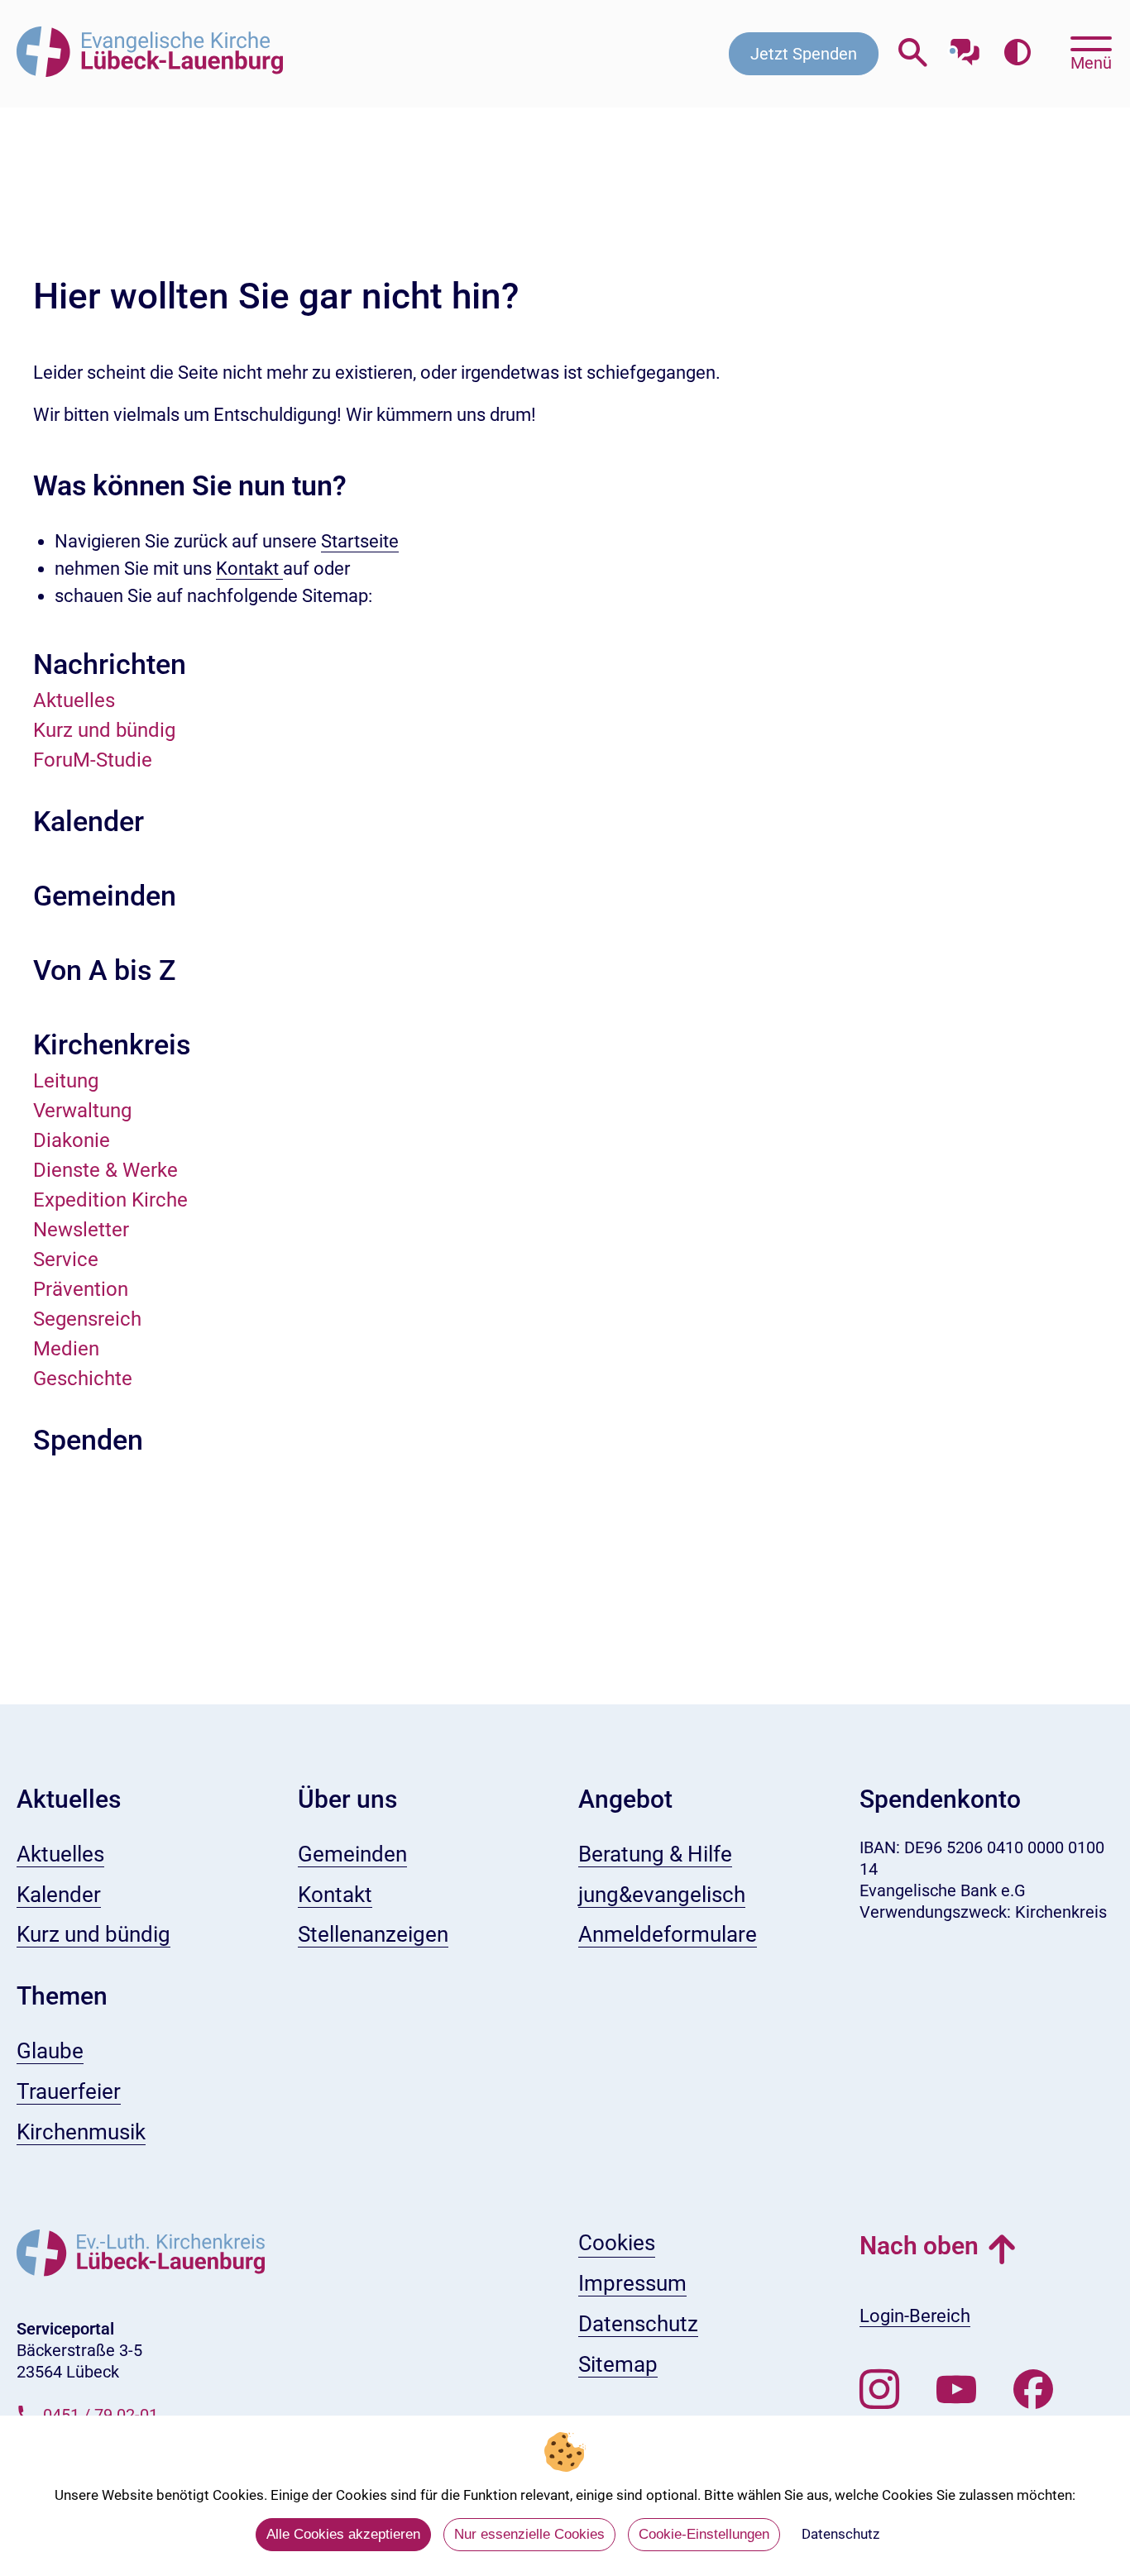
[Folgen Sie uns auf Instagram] (879, 2390)
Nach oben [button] (919, 2246)
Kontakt (249, 569)
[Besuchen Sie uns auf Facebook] (1033, 2390)
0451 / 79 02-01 (101, 2415)
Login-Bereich (915, 2316)
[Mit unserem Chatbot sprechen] (965, 48)
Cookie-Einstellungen (704, 2534)
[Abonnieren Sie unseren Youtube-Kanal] (956, 2390)
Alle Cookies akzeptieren (343, 2534)
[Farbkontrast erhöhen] (1017, 53)
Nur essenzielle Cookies (529, 2534)
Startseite (360, 541)
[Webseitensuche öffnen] (913, 53)
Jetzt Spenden (804, 54)
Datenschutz (840, 2534)
